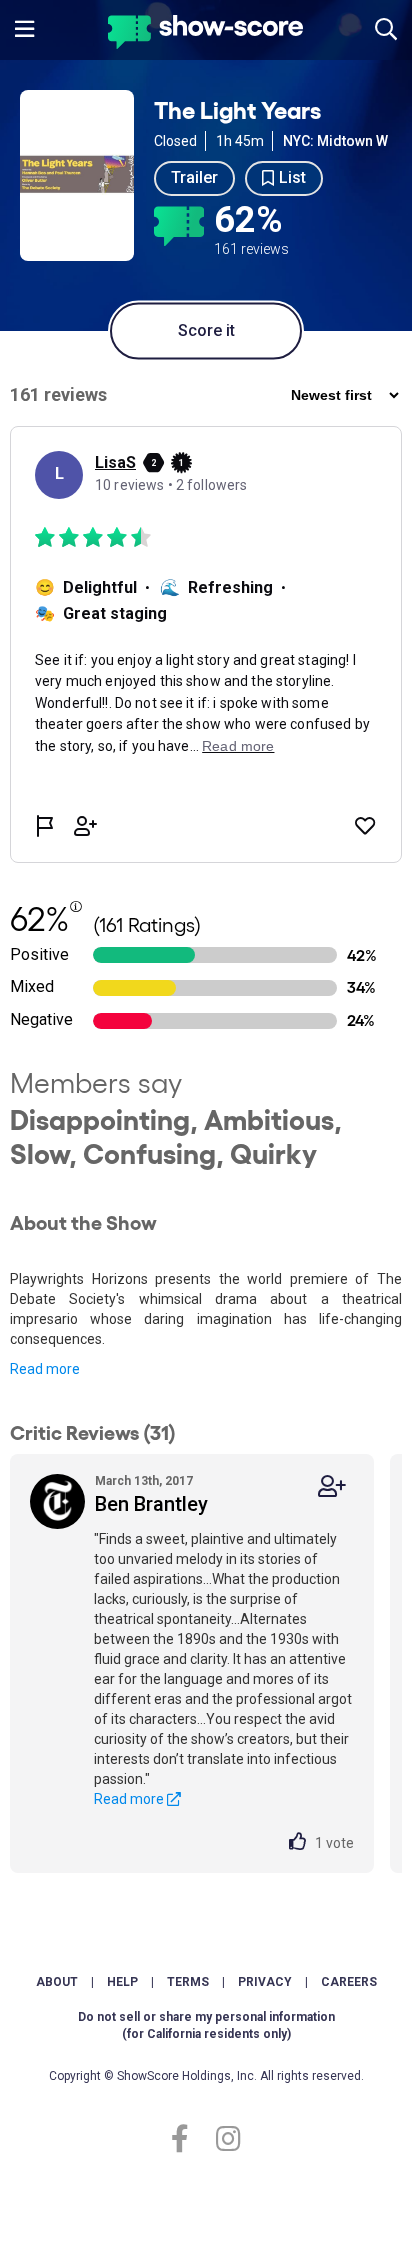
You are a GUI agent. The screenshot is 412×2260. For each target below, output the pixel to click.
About (57, 1982)
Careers (349, 1982)
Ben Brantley (151, 1504)
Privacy (265, 1982)
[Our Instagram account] (223, 2139)
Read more (45, 1369)
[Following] (332, 1486)
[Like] (302, 1843)
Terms (188, 1982)
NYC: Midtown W (335, 141)
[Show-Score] (205, 34)
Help (122, 1982)
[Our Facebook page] (188, 2139)
